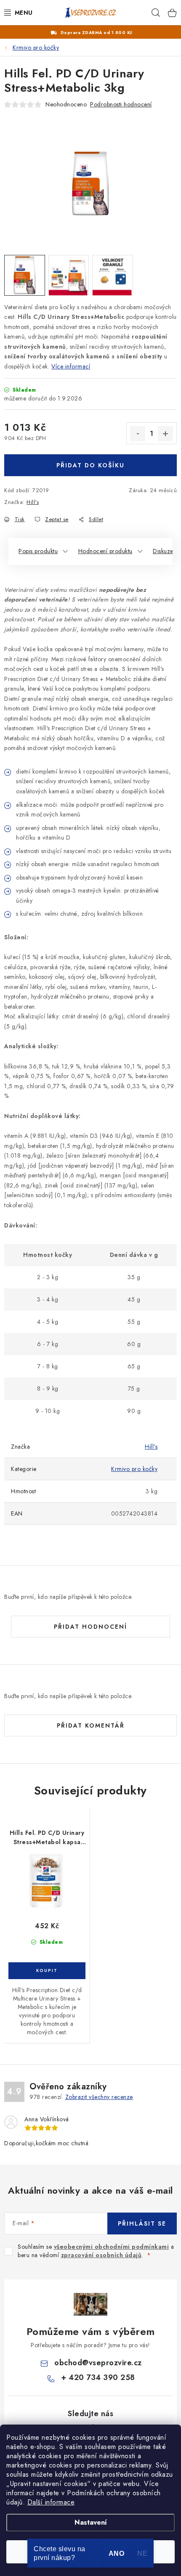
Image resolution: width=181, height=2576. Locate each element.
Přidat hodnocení (90, 1627)
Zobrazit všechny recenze (99, 2097)
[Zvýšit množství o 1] (165, 434)
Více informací (71, 366)
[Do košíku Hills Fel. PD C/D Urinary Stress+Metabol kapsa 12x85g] (47, 1971)
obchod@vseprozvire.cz (98, 2363)
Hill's (33, 502)
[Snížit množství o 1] (138, 434)
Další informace (51, 2502)
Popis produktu (38, 551)
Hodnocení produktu (105, 551)
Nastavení (91, 2522)
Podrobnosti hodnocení (121, 104)
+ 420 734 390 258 (98, 2377)
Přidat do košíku (90, 465)
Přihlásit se (142, 2224)
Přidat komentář (91, 1725)
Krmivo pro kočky (134, 1469)
